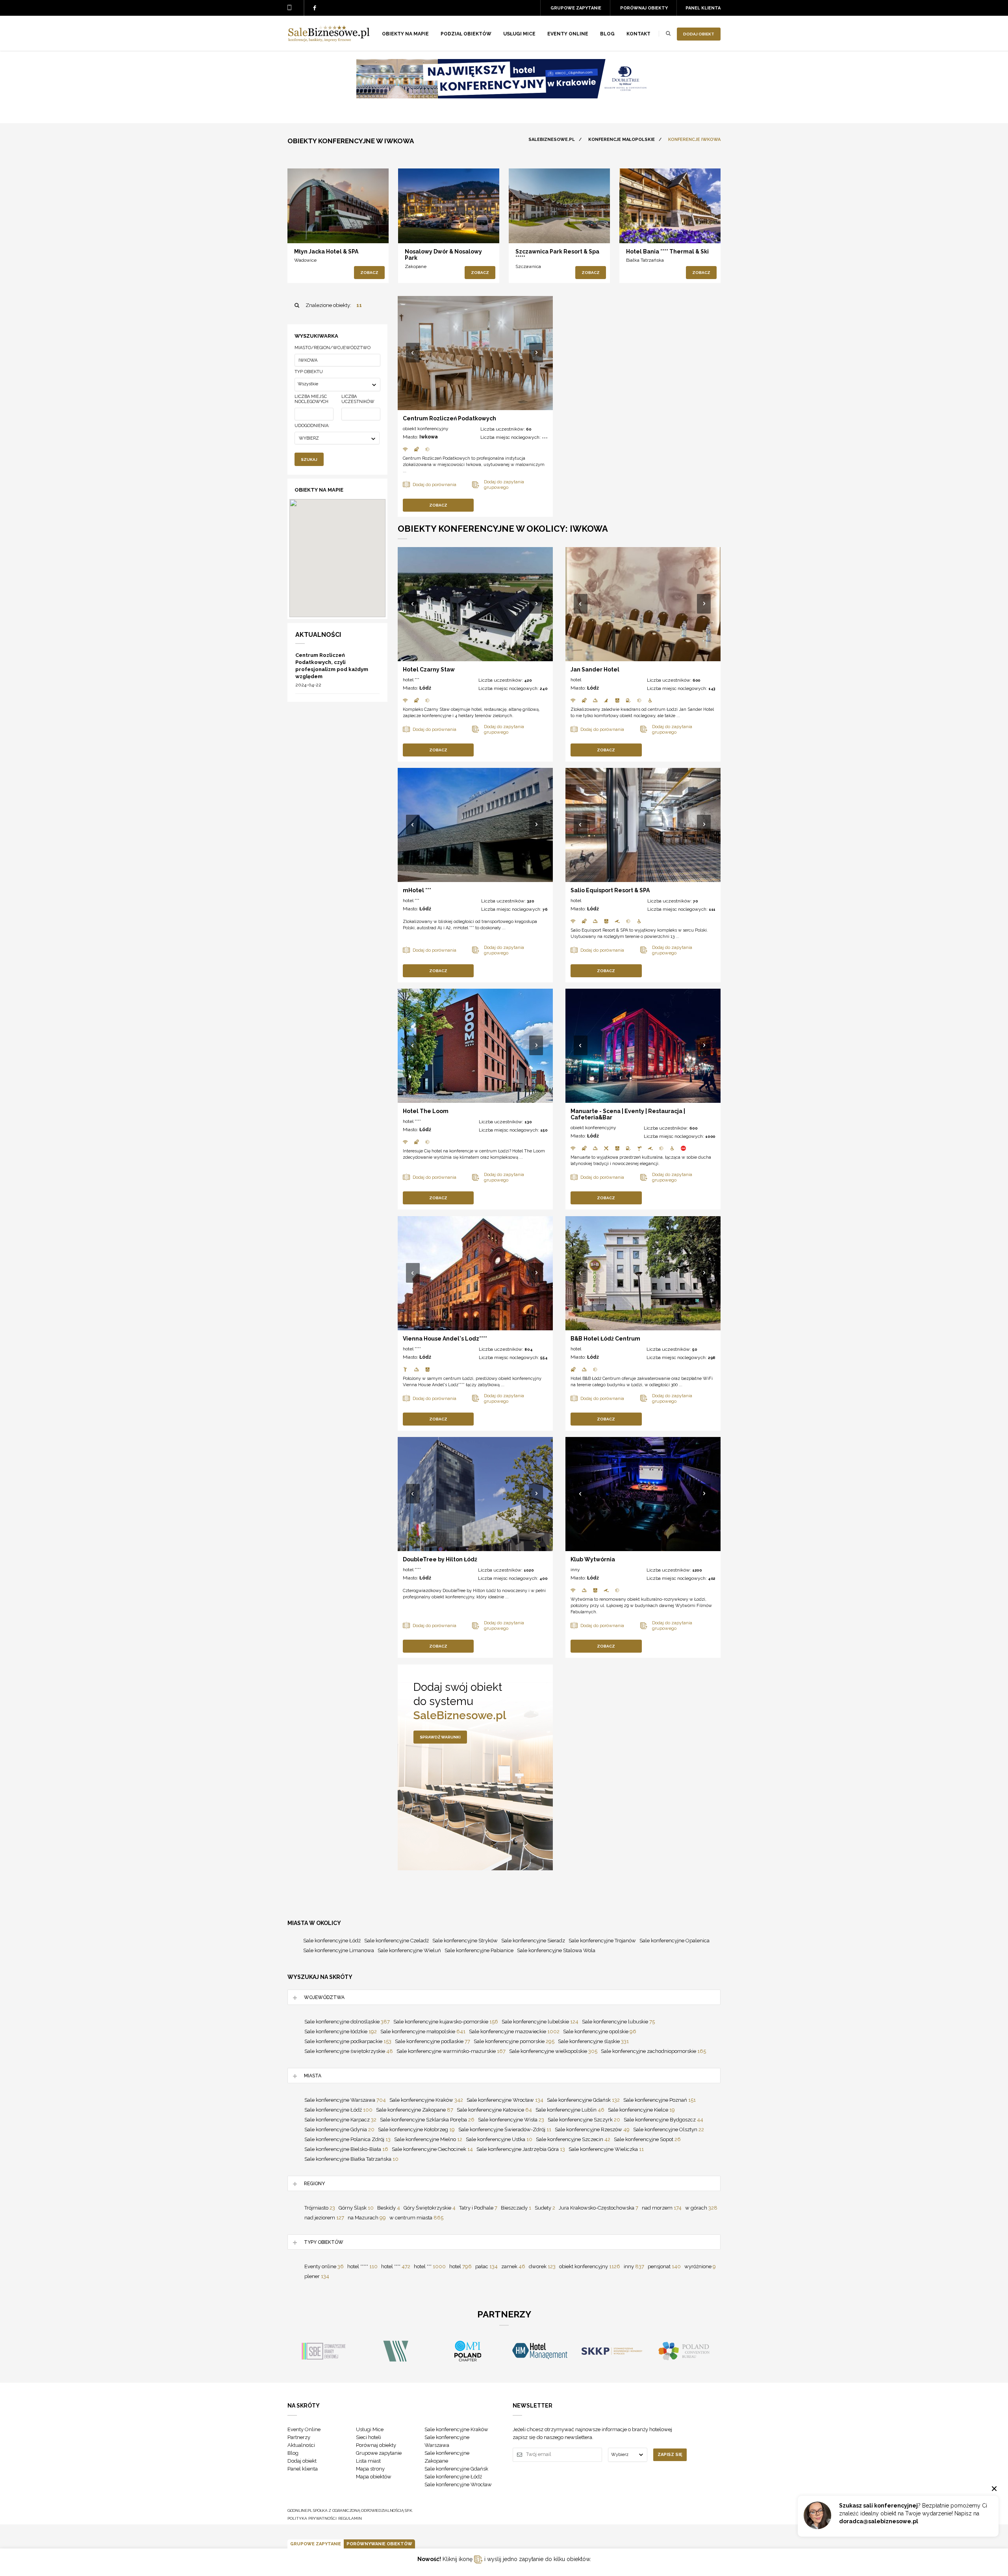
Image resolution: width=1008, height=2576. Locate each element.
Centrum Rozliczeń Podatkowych (449, 418)
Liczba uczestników (358, 399)
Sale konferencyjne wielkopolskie (553, 2051)
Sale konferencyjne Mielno (428, 2139)
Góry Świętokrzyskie (430, 2208)
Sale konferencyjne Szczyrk (584, 2120)
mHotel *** (417, 890)
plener (317, 2276)
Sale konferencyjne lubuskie (618, 2022)
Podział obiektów (466, 34)
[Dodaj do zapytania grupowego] (323, 230)
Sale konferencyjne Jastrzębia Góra (521, 2149)
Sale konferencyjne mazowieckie (514, 2031)
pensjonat (664, 2266)
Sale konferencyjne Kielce (641, 2110)
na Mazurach (367, 2218)
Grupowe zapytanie (576, 8)
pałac (486, 2266)
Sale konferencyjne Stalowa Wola (556, 1950)
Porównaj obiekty (644, 8)
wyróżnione (700, 2266)
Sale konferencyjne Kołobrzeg (416, 2129)
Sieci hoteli (369, 2437)
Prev (414, 353)
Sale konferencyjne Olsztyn (669, 2129)
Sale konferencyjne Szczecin (573, 2139)
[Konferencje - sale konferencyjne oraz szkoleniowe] (329, 40)
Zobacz (369, 273)
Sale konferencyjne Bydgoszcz (663, 2120)
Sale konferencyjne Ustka (499, 2139)
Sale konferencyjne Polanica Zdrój (347, 2139)
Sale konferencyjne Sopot (647, 2139)
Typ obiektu (309, 372)
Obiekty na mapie (405, 34)
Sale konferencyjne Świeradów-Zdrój (505, 2129)
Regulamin (350, 2518)
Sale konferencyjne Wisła (511, 2120)
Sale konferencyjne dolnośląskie (347, 2022)
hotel (576, 680)
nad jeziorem (324, 2218)
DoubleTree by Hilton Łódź (440, 1559)
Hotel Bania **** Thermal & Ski (667, 251)
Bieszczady (516, 2208)
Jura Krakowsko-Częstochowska (598, 2208)
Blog (607, 34)
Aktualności (301, 2445)
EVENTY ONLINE (568, 34)
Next (537, 353)
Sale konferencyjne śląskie (593, 2041)
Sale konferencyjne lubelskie (540, 2022)
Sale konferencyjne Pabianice (479, 1950)
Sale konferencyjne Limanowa (339, 1950)
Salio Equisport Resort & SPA (610, 890)
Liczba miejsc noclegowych (311, 399)
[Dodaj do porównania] (306, 230)
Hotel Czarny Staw (429, 669)
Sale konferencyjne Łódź (332, 1941)
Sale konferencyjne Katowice (494, 2110)
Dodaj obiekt (699, 34)
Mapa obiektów (374, 2477)
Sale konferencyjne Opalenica (674, 1941)
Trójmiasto (320, 2208)
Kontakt (638, 34)
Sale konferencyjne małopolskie (423, 2031)
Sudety (545, 2208)
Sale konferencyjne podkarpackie (348, 2041)
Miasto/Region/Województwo (333, 348)
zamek (513, 2266)
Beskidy (389, 2208)
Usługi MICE (519, 34)
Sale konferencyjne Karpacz (340, 2120)
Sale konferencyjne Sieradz (533, 1941)
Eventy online (324, 2266)
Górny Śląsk (356, 2208)
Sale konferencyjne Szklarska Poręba (427, 2120)
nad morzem (662, 2208)
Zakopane (416, 266)
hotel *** (411, 680)
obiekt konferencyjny (426, 429)
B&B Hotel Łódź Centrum (605, 1339)
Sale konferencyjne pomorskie (514, 2041)
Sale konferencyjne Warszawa (345, 2100)
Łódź (425, 688)
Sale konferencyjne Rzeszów (592, 2129)
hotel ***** (362, 2266)
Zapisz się (670, 2455)
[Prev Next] (475, 353)
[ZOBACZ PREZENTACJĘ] (338, 206)
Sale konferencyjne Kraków (426, 2100)
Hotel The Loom (426, 1111)
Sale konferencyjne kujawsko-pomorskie (446, 2022)
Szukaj (309, 460)
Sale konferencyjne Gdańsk (583, 2100)
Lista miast (368, 2461)
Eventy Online (304, 2429)
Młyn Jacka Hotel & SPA (326, 251)
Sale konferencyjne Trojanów (602, 1941)
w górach (701, 2208)
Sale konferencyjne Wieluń (409, 1950)
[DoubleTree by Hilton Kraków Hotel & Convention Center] (504, 96)
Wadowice (305, 260)
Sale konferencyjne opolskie (600, 2031)
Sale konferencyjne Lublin (570, 2110)
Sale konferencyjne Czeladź (397, 1941)
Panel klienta (703, 8)
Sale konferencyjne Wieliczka (606, 2149)
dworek (542, 2266)
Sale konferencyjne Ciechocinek (432, 2149)
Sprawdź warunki (440, 1737)
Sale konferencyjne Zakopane (415, 2110)
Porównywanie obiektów (379, 2544)
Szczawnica (528, 266)
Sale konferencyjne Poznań (660, 2100)
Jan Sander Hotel (595, 669)
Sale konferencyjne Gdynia (339, 2129)
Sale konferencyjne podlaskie (433, 2041)
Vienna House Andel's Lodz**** (445, 1339)
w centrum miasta (416, 2218)
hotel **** (412, 1121)
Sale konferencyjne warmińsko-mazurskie (451, 2051)
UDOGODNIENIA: (312, 426)
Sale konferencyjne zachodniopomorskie (653, 2051)
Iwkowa (429, 437)
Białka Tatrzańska (645, 260)
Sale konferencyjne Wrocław (505, 2100)
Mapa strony (370, 2469)
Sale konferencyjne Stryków (465, 1941)
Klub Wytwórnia (593, 1559)
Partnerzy (299, 2437)
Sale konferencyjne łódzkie (341, 2031)
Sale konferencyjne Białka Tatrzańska (351, 2159)
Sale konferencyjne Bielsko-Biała (346, 2149)
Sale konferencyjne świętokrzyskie (349, 2051)
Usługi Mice (370, 2429)
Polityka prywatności (312, 2518)
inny (575, 1570)
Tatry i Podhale (478, 2208)
